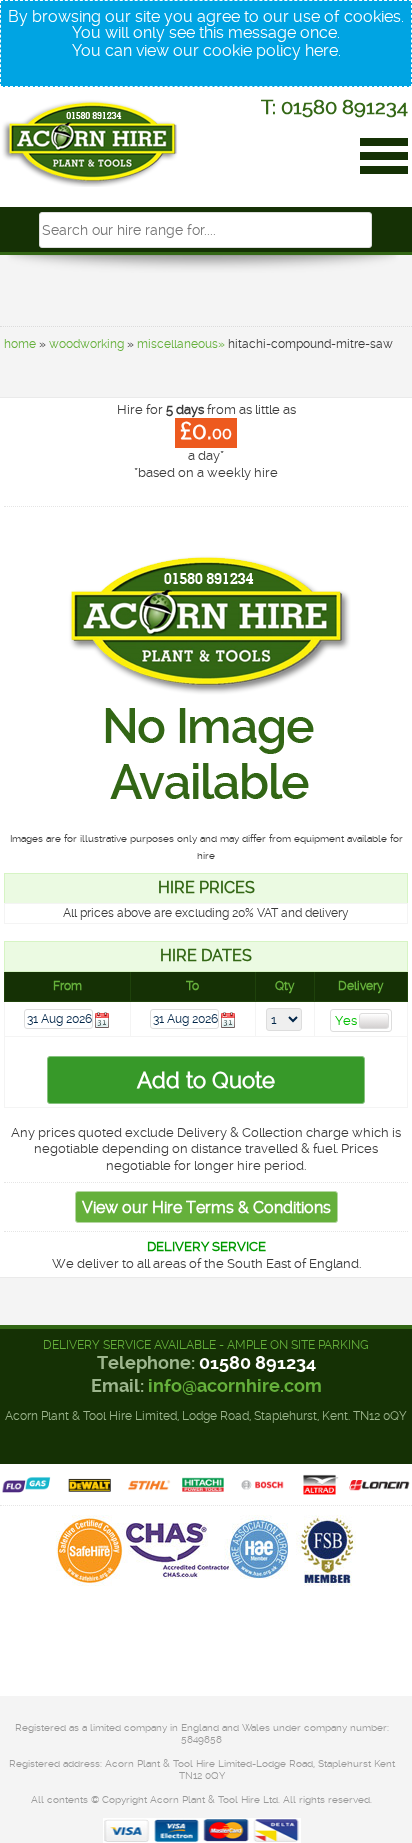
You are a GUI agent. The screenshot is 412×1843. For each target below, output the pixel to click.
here (321, 50)
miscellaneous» (181, 344)
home (20, 344)
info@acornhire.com (235, 1385)
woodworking (86, 344)
